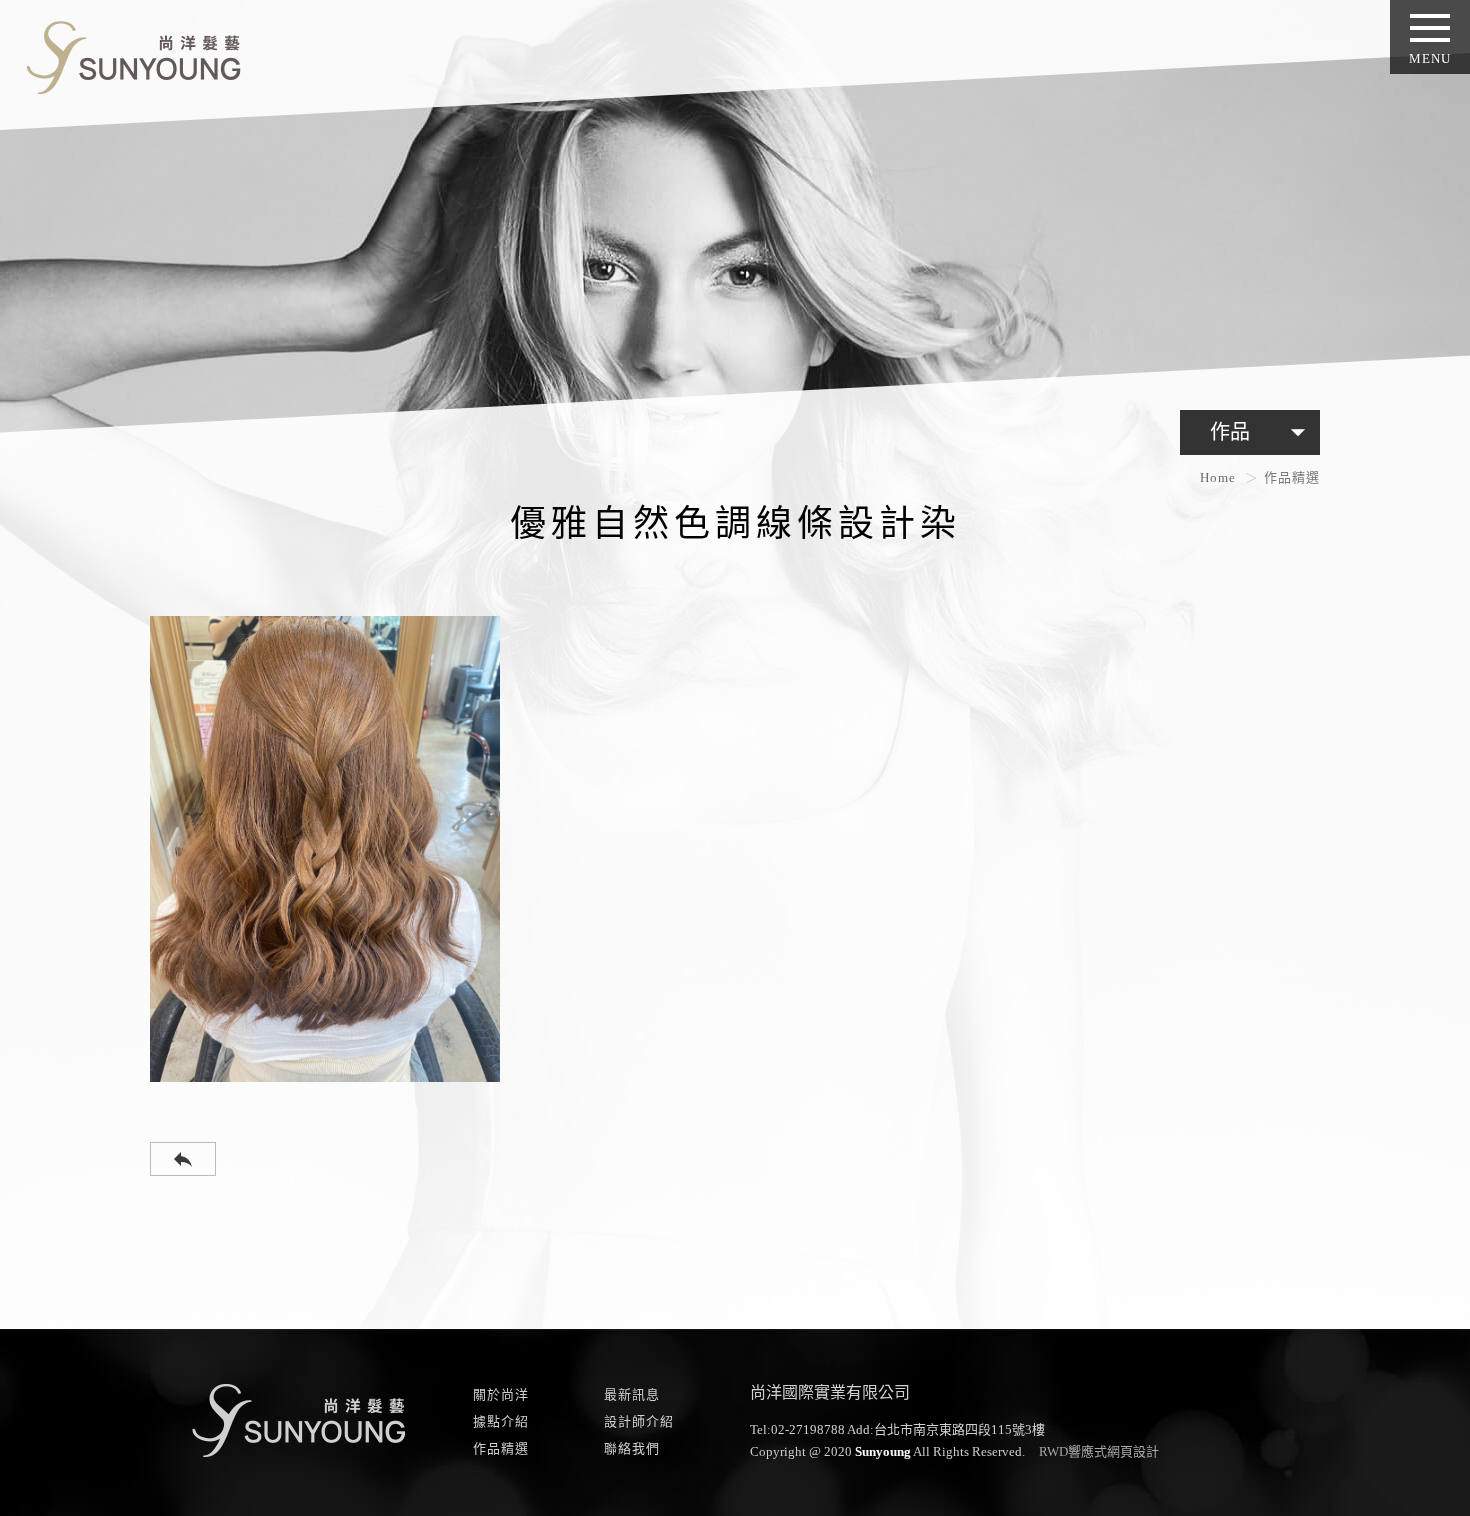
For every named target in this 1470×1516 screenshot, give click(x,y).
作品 (1262, 432)
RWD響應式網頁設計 (1099, 1451)
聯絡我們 (632, 1448)
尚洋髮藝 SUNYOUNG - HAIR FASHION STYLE (126, 53)
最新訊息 (632, 1394)
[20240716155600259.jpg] (325, 849)
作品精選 (501, 1448)
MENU (1430, 58)
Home (1218, 477)
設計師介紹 (639, 1421)
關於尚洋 (501, 1394)
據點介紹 (501, 1421)
